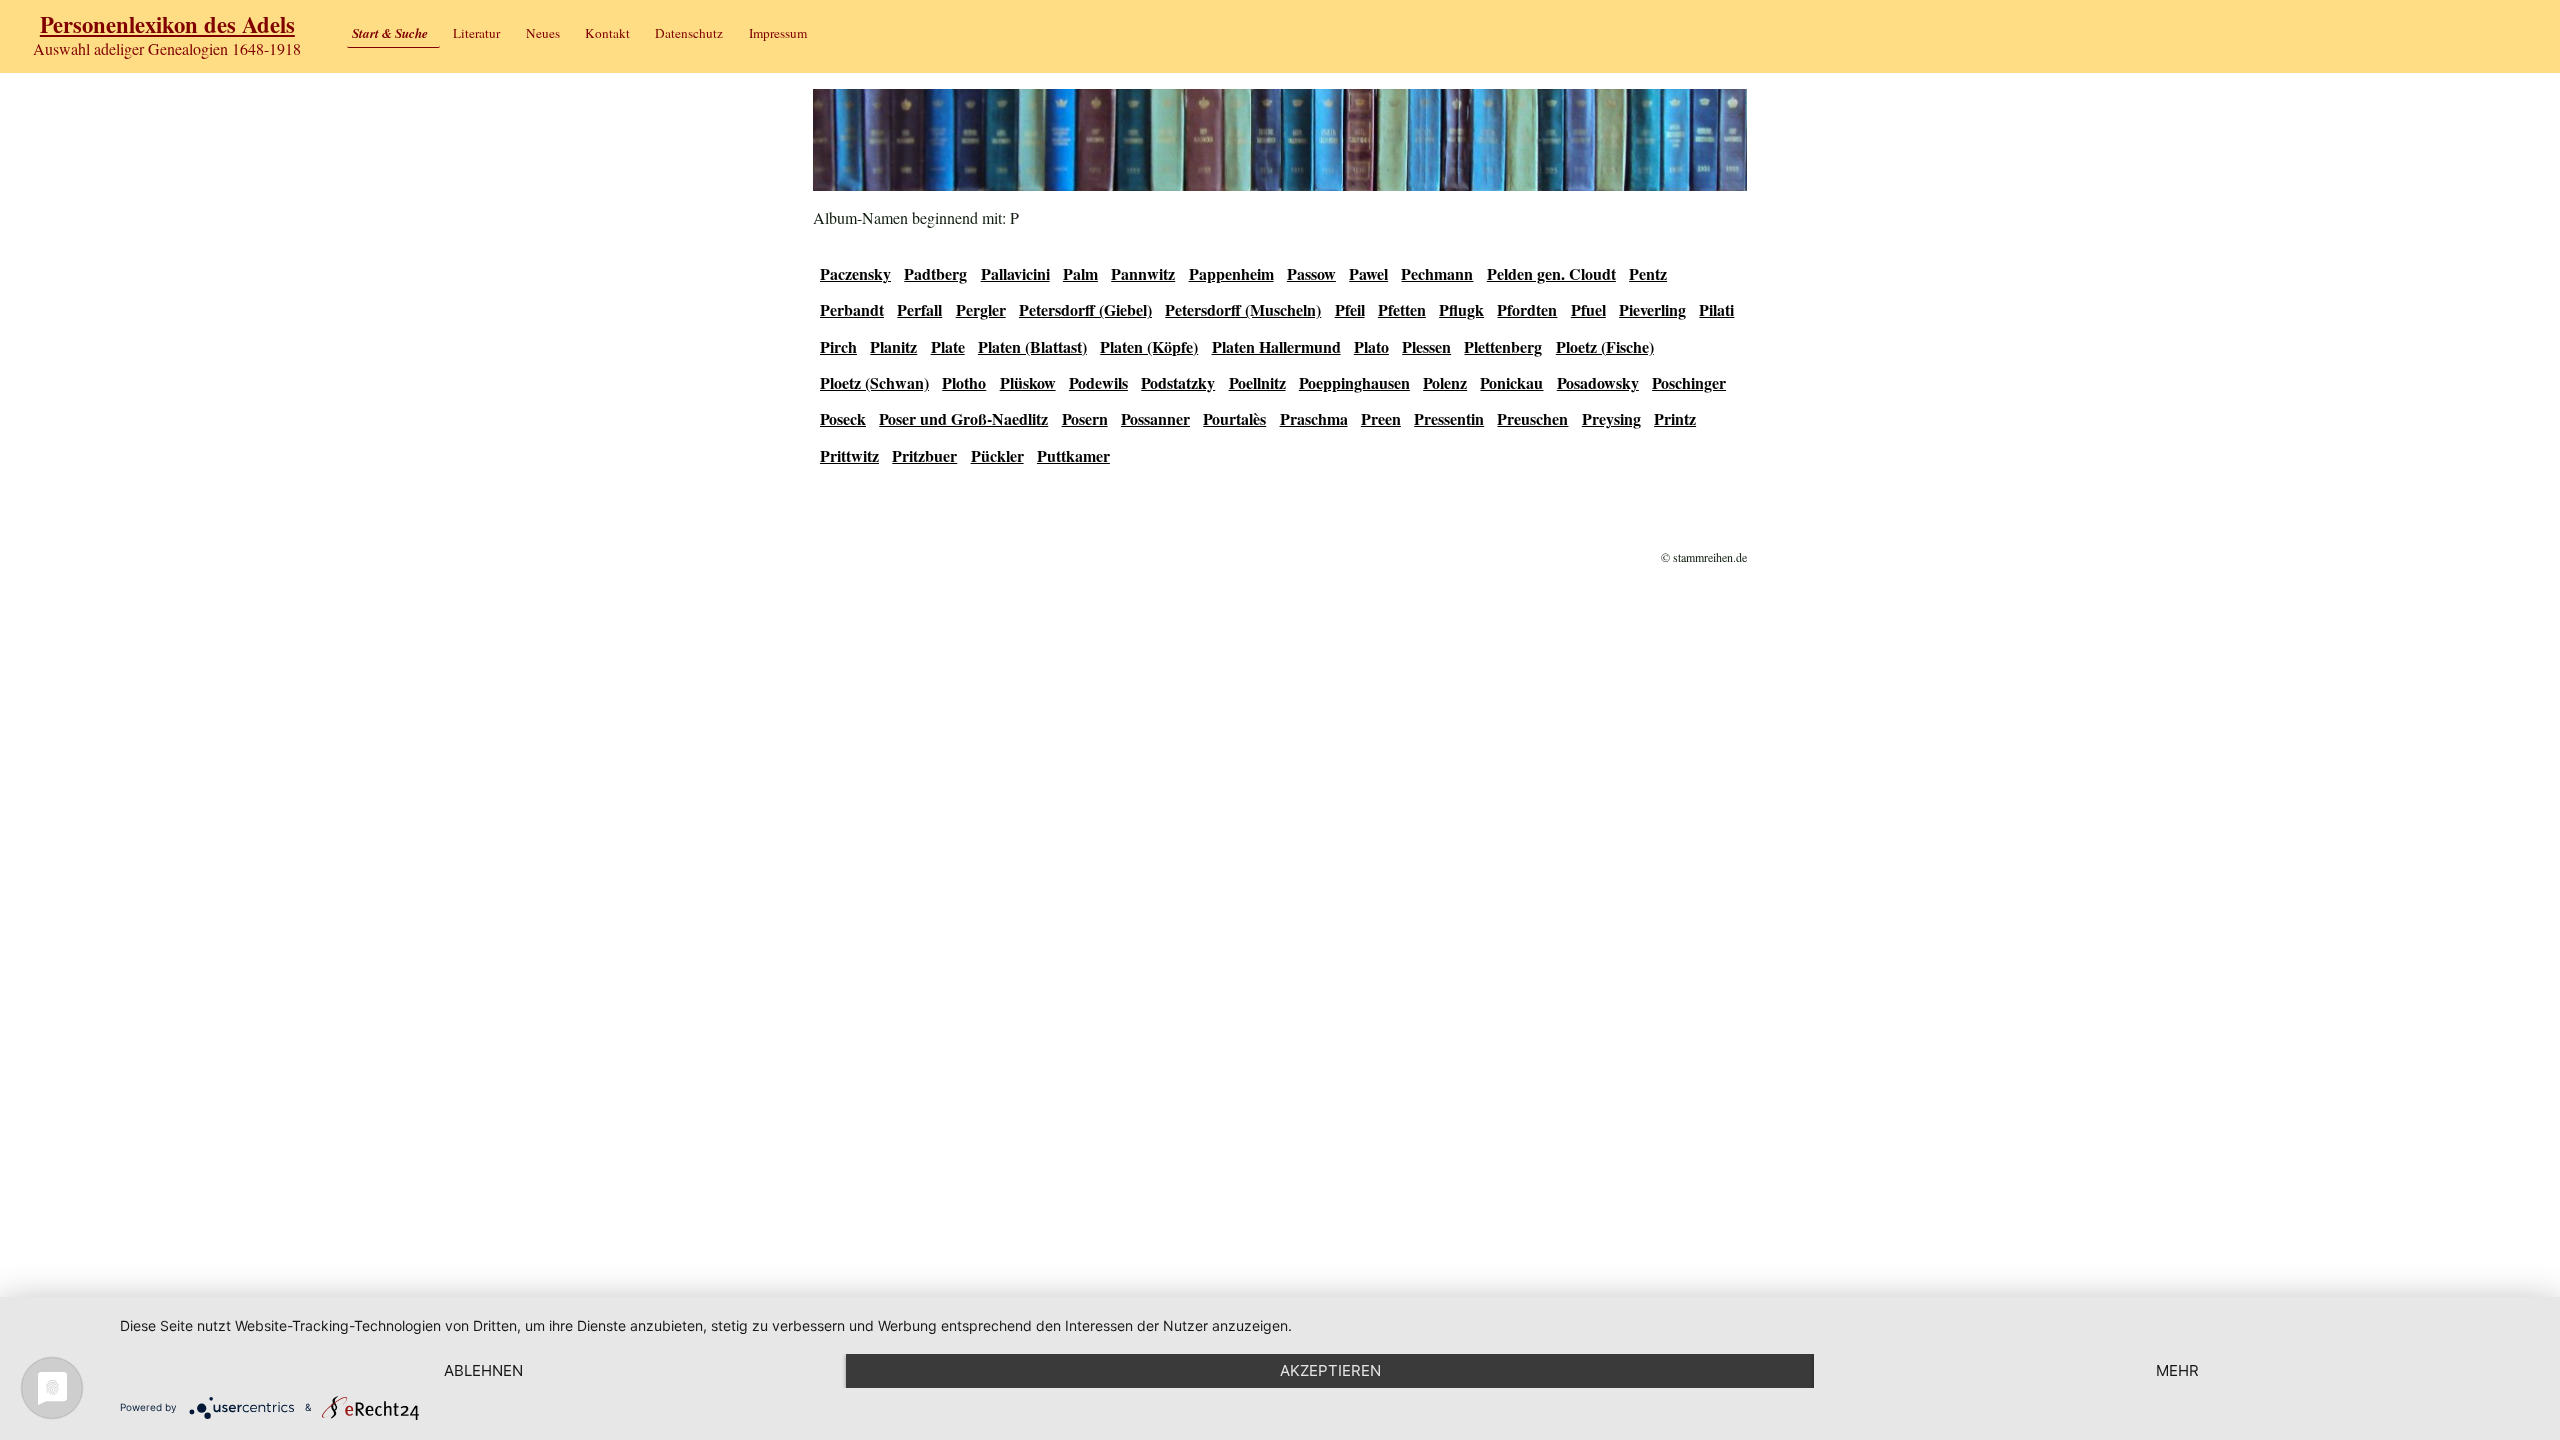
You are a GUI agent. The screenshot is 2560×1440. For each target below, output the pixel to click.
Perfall (919, 309)
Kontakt (607, 33)
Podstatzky (1178, 382)
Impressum (778, 33)
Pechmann (1437, 273)
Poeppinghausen (1354, 382)
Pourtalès (1234, 418)
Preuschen (1532, 418)
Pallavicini (1015, 273)
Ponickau (1511, 382)
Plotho (964, 382)
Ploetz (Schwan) (874, 382)
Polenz (1445, 382)
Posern (1085, 418)
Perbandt (852, 309)
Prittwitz (849, 455)
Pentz (1648, 273)
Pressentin (1449, 418)
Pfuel (1588, 309)
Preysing (1611, 418)
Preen (1381, 418)
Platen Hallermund (1276, 346)
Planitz (893, 346)
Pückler (997, 455)
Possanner (1155, 418)
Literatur (476, 33)
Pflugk (1461, 309)
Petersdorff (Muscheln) (1243, 309)
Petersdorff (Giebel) (1085, 309)
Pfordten (1527, 309)
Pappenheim (1231, 273)
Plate (948, 346)
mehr (2177, 1370)
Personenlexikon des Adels (167, 24)
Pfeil (1350, 309)
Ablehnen (483, 1370)
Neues (543, 33)
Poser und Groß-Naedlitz (963, 418)
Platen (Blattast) (1032, 346)
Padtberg (935, 273)
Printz (1675, 418)
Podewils (1098, 382)
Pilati (1716, 309)
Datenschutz (689, 33)
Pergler (981, 309)
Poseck (843, 418)
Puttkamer (1073, 455)
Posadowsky (1598, 382)
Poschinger (1689, 382)
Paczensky (855, 273)
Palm (1080, 273)
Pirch (838, 346)
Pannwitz (1143, 273)
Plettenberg (1503, 346)
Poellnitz (1257, 382)
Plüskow (1028, 382)
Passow (1311, 273)
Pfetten (1402, 309)
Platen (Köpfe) (1149, 346)
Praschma (1314, 418)
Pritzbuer (924, 455)
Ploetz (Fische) (1605, 346)
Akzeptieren (1330, 1370)
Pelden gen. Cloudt (1551, 273)
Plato (1371, 346)
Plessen (1426, 346)
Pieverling (1652, 309)
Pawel (1368, 273)
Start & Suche (390, 33)
